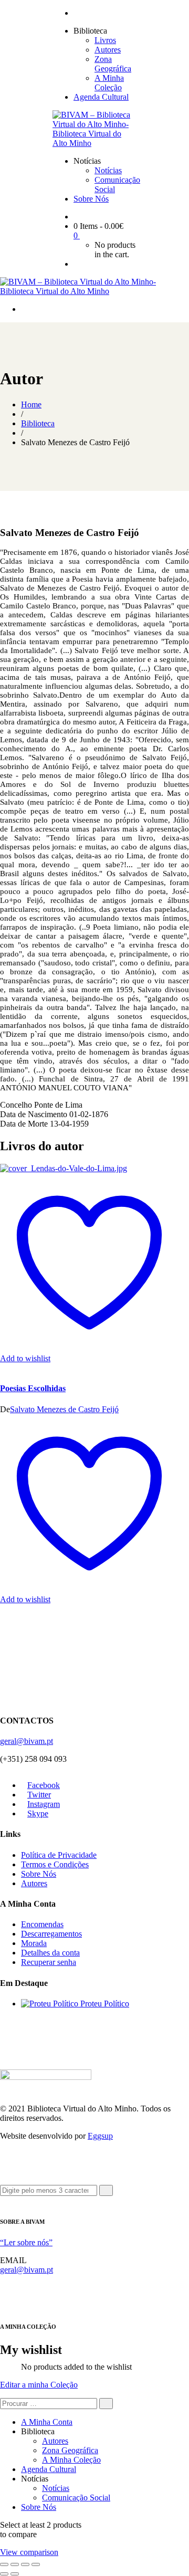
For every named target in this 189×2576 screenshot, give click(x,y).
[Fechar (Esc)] (36, 2564)
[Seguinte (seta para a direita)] (15, 2574)
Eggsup (100, 2136)
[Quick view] (3, 1368)
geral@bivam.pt (27, 1741)
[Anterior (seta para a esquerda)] (4, 2574)
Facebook (44, 1785)
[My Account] (77, 264)
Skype (38, 1813)
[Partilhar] (25, 2564)
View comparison (29, 2552)
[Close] (3, 2200)
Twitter (39, 1795)
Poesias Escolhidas (33, 1388)
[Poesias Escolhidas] (64, 1168)
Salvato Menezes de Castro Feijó (64, 1409)
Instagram (44, 1804)
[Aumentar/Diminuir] (4, 2564)
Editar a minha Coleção (39, 2385)
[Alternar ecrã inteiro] (15, 2564)
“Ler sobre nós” (26, 2242)
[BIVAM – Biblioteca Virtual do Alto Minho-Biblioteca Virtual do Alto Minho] (94, 143)
